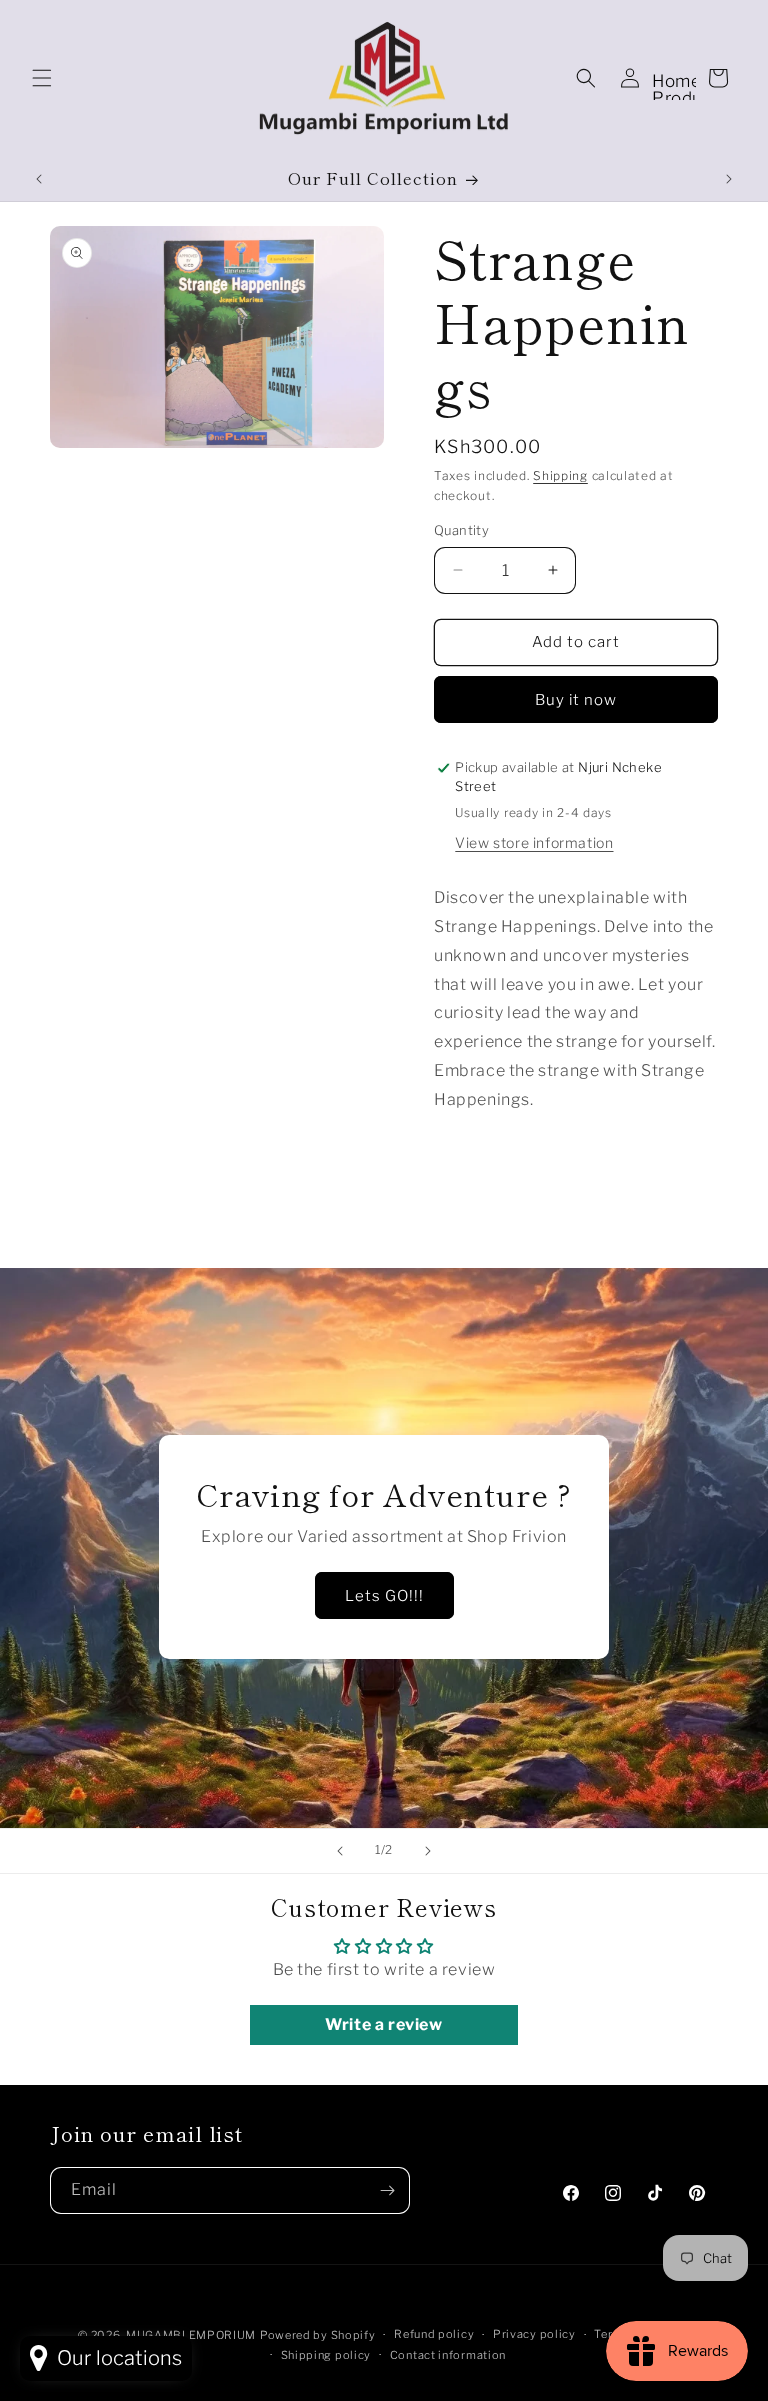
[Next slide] (428, 1851)
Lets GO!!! (384, 1596)
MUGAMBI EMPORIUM (191, 2335)
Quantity (461, 530)
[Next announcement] (729, 179)
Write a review (383, 2024)
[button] (42, 78)
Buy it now (576, 700)
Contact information (448, 2355)
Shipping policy (326, 2355)
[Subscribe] (387, 2190)
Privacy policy (534, 2334)
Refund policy (434, 2334)
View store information (534, 842)
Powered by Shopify (318, 2335)
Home (676, 81)
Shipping (560, 475)
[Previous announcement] (39, 179)
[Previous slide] (340, 1851)
